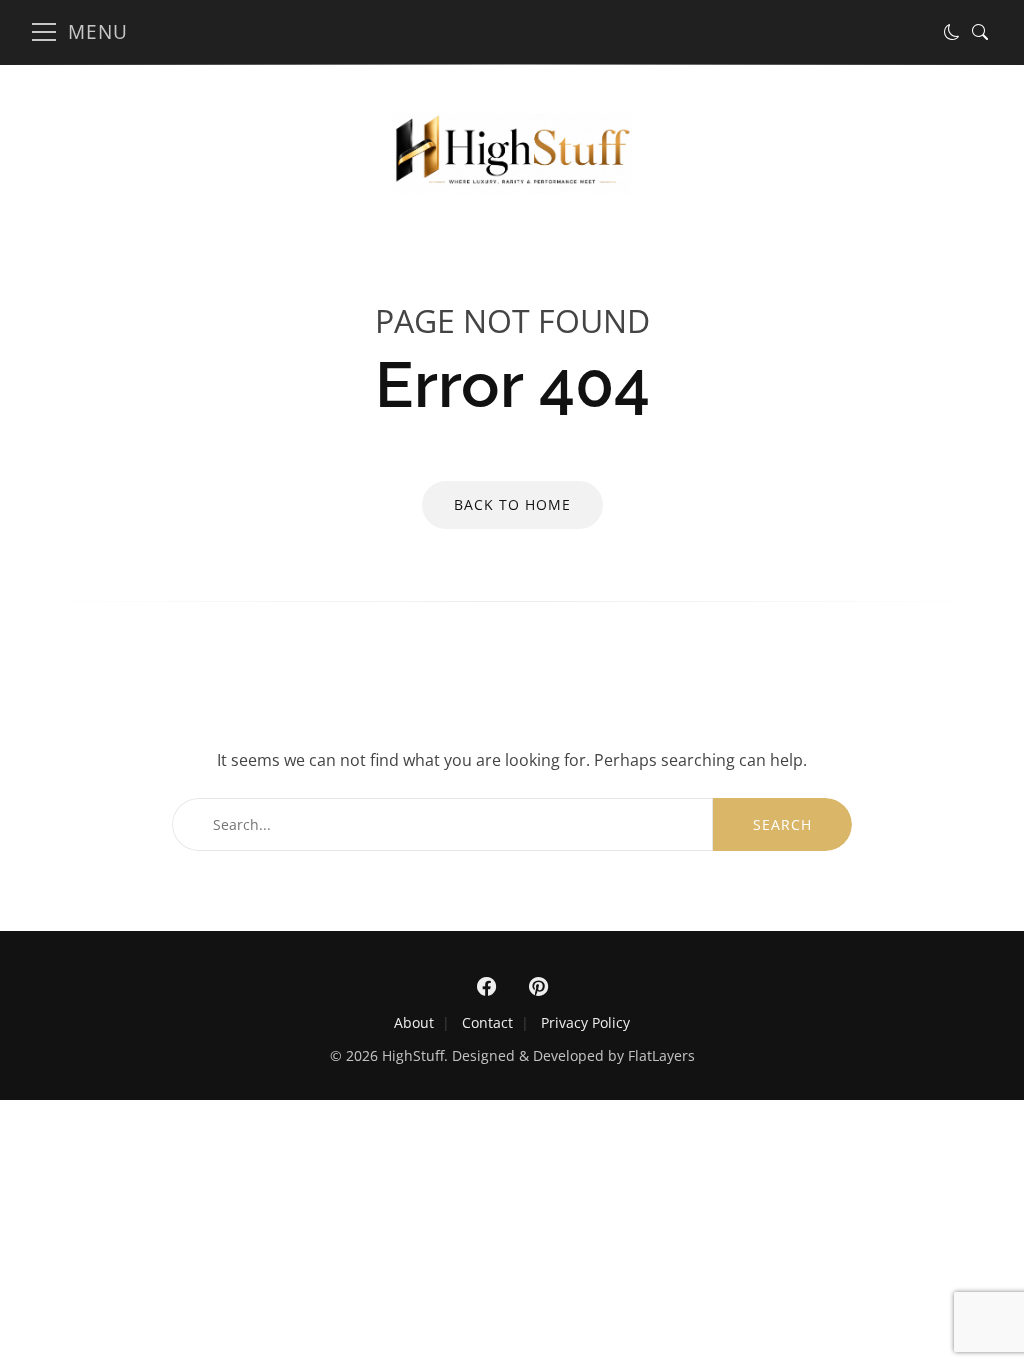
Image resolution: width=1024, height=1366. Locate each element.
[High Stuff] (512, 187)
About (414, 1022)
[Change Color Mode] (952, 32)
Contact (487, 1022)
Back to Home (512, 504)
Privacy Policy (585, 1022)
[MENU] (44, 32)
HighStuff (413, 1055)
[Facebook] (486, 987)
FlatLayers (661, 1055)
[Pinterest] (538, 987)
